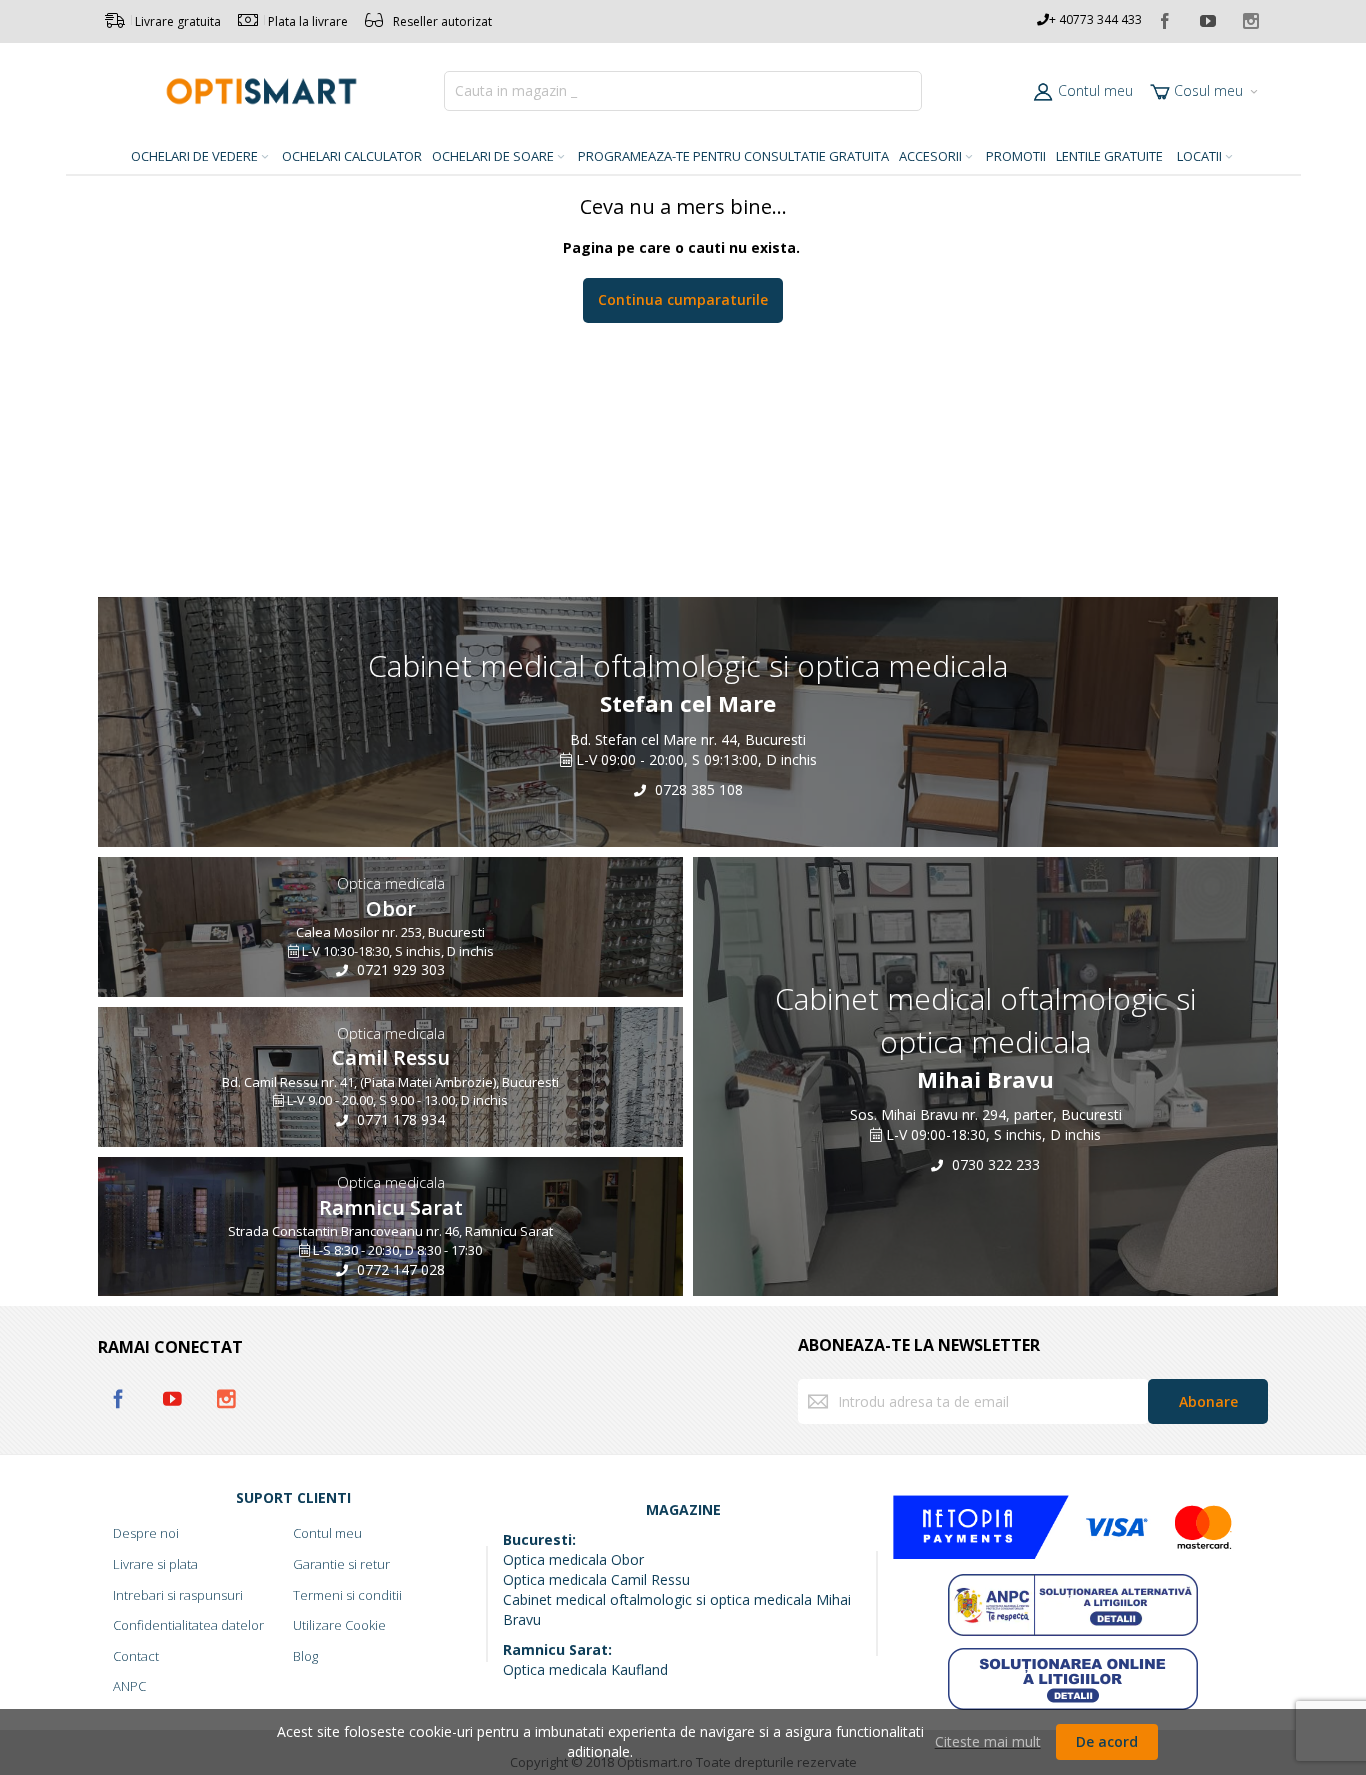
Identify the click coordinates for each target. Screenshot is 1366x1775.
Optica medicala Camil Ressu (596, 1579)
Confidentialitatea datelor (188, 1625)
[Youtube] (1209, 17)
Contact (136, 1656)
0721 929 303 (399, 970)
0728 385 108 (697, 788)
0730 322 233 (994, 1164)
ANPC (129, 1686)
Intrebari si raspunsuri (178, 1595)
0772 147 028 (399, 1269)
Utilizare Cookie (339, 1625)
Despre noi (146, 1533)
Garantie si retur (341, 1564)
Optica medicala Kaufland (585, 1669)
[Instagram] (1250, 17)
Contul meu (1095, 90)
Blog (305, 1656)
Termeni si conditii (347, 1595)
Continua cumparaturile (683, 299)
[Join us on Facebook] (1166, 17)
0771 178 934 (399, 1119)
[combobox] (682, 91)
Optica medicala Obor (573, 1559)
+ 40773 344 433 (1095, 19)
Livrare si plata (155, 1564)
